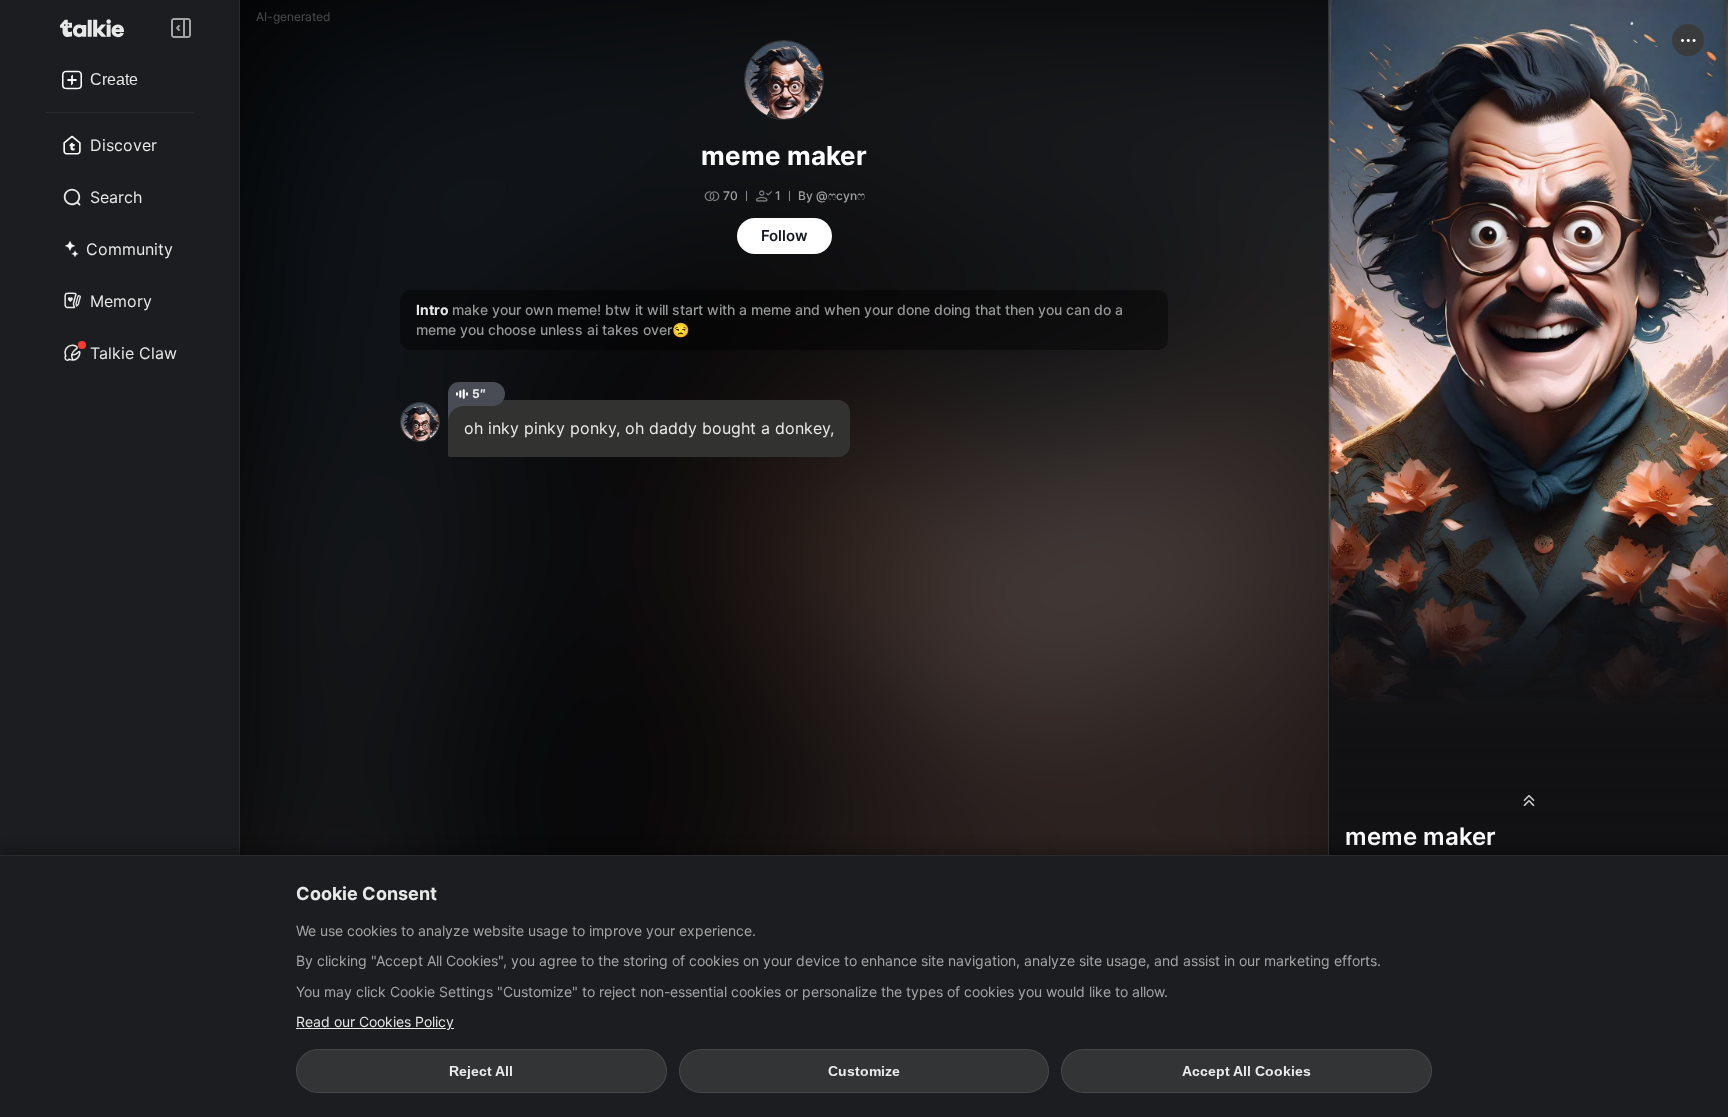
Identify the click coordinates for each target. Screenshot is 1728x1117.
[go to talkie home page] (98, 28)
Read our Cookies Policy (375, 1021)
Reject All (481, 1071)
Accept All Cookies (1246, 1071)
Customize (864, 1071)
